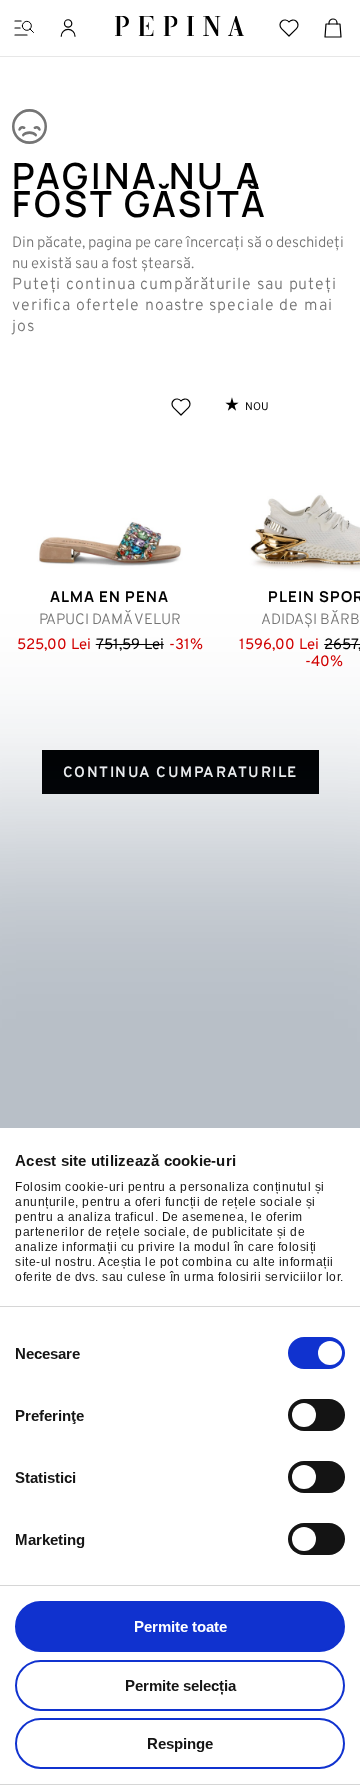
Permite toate (180, 1626)
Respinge (180, 1743)
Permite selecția (180, 1685)
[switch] (316, 1415)
